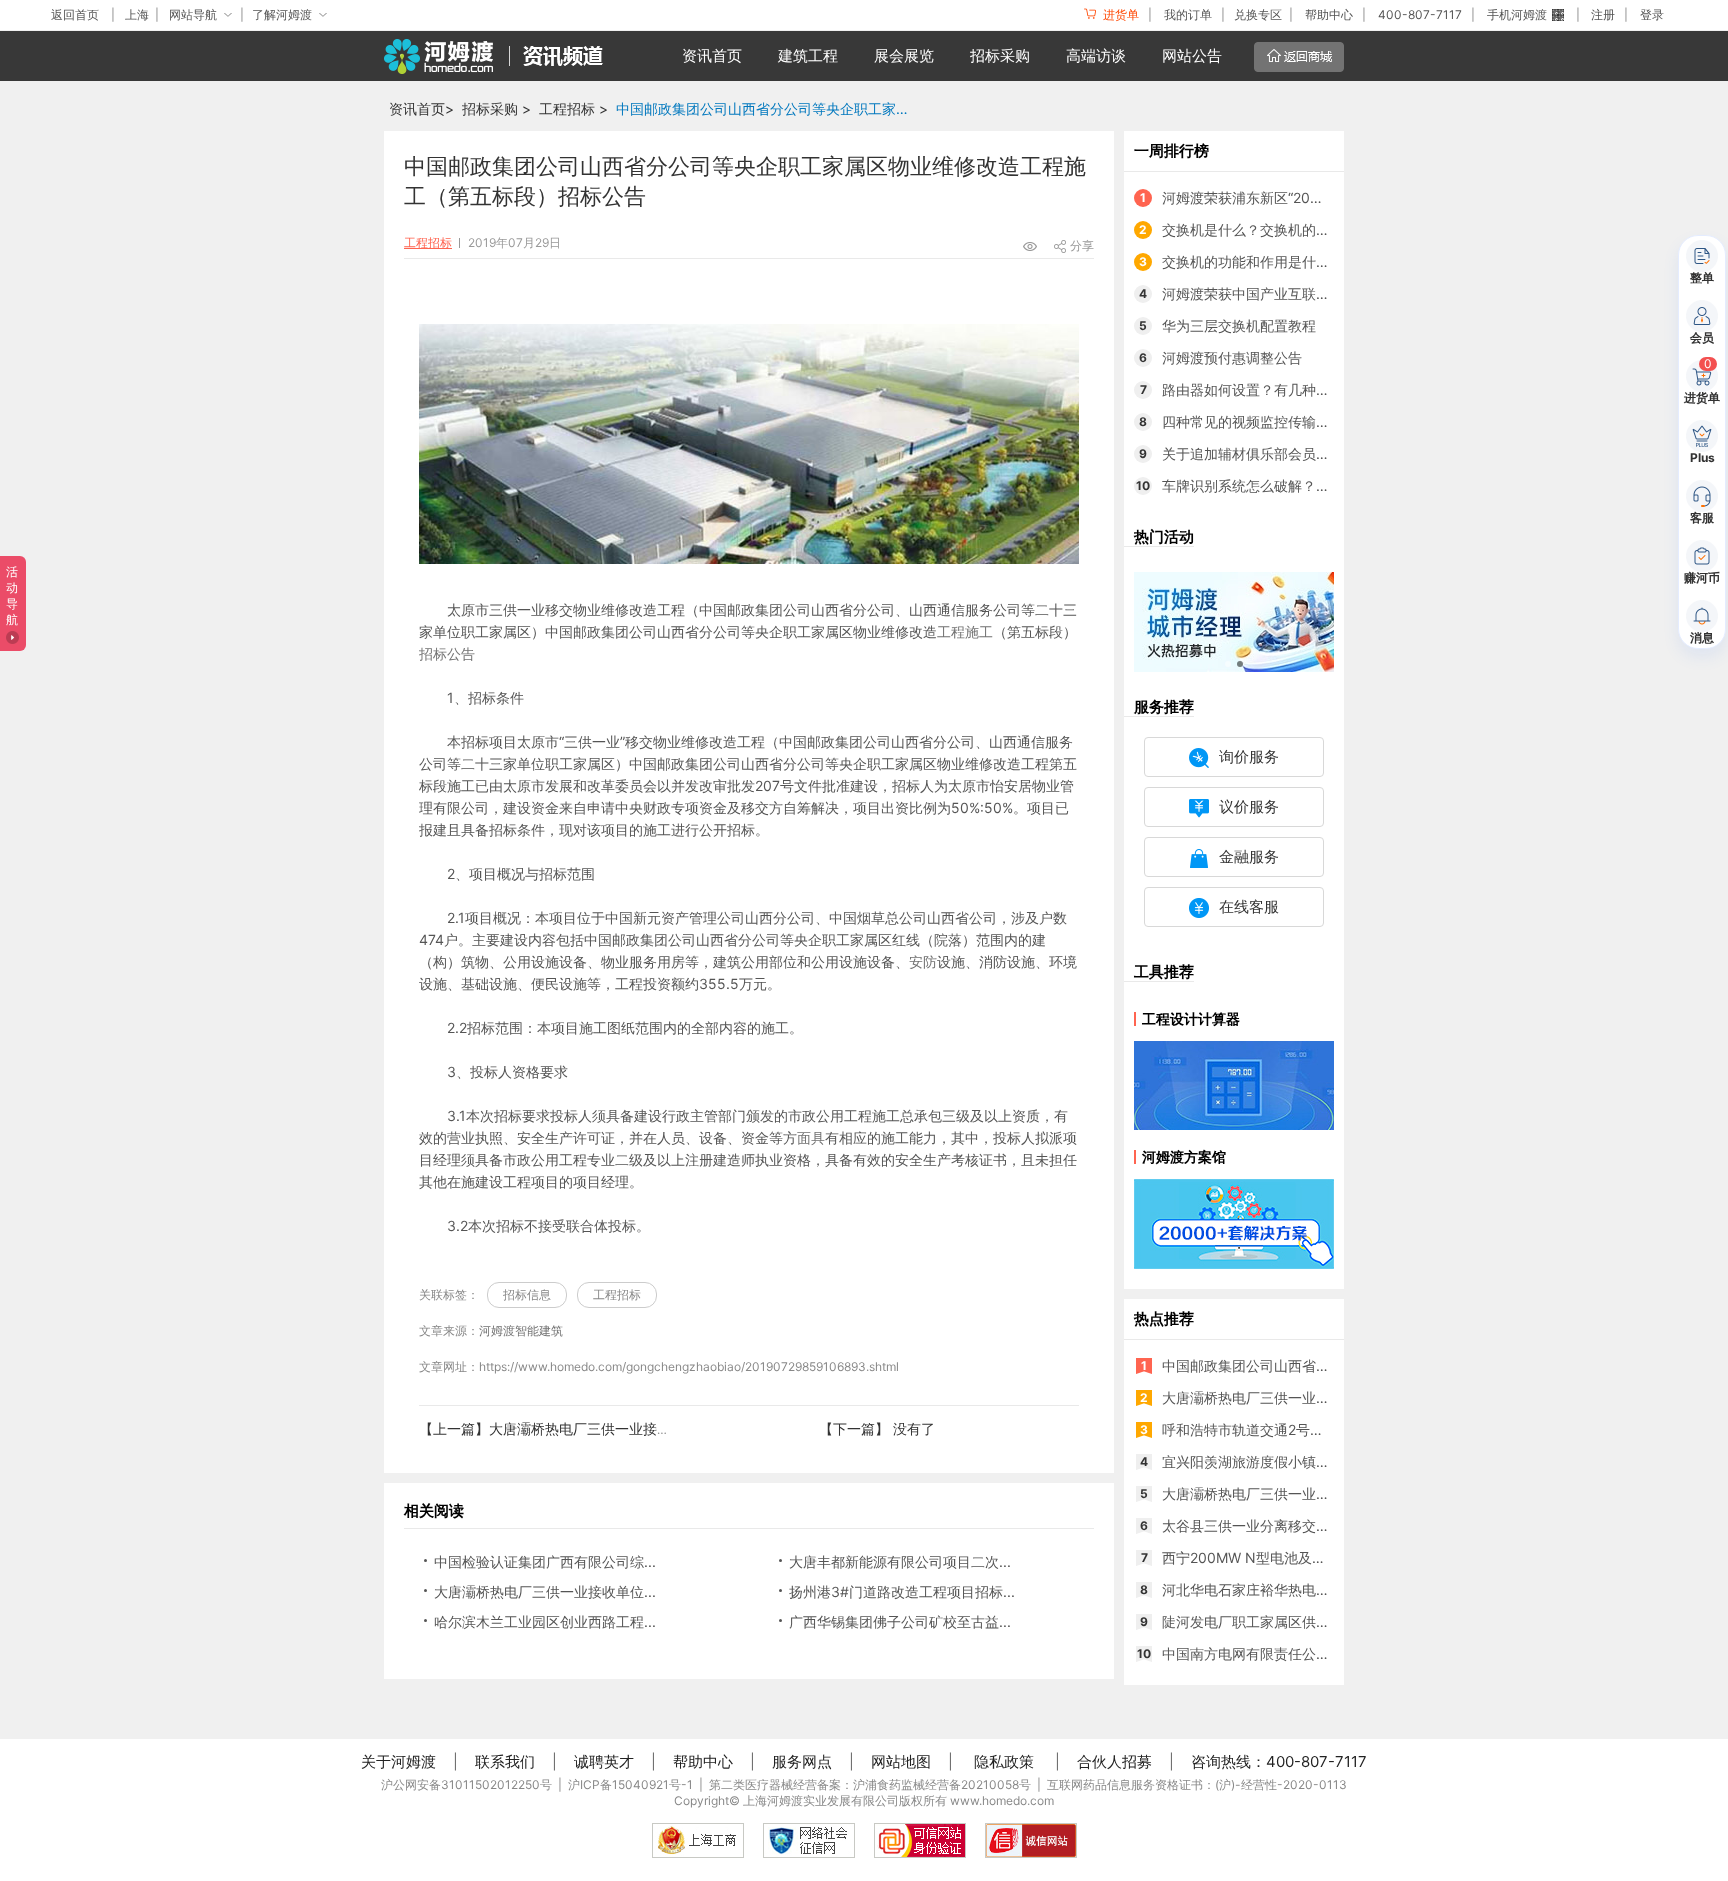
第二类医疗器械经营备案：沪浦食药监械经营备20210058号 (870, 1784)
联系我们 (505, 1761)
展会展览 (904, 55)
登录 (1652, 14)
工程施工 (965, 631)
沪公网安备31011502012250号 (466, 1784)
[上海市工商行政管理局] (698, 1840)
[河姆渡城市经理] (1234, 620)
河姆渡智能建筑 (521, 1330)
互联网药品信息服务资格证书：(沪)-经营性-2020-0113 (1197, 1784)
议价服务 (1249, 806)
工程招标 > (573, 108)
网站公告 (1192, 55)
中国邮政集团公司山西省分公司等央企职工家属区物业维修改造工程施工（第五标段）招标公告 (768, 108)
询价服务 (1249, 756)
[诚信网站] (1031, 1840)
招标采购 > (496, 108)
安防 (923, 961)
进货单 (1119, 14)
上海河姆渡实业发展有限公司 (821, 1800)
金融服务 (1249, 856)
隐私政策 (1004, 1761)
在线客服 (1249, 906)
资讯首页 (712, 55)
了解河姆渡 (282, 14)
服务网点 (802, 1761)
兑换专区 (1258, 14)
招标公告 (447, 653)
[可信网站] (920, 1840)
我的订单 (1188, 14)
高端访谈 (1096, 55)
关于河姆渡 (398, 1761)
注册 (1603, 14)
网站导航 (193, 14)
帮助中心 (1329, 14)
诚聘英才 (604, 1761)
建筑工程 (808, 55)
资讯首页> (421, 108)
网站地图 (901, 1761)
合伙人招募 (1114, 1761)
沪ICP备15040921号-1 (630, 1784)
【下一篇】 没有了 (877, 1428)
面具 (811, 1137)
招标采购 (1000, 55)
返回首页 (75, 14)
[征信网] (809, 1840)
